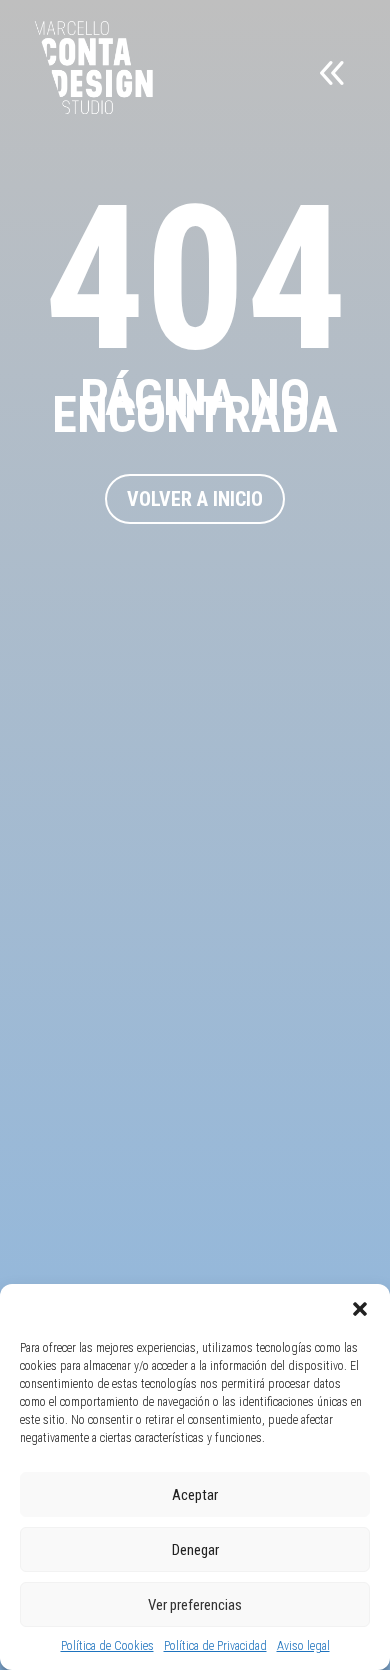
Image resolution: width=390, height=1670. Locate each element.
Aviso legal (303, 1646)
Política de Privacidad (215, 1646)
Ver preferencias (195, 1605)
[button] (360, 1309)
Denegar (195, 1550)
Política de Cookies (107, 1646)
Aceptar (195, 1495)
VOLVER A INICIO (195, 499)
